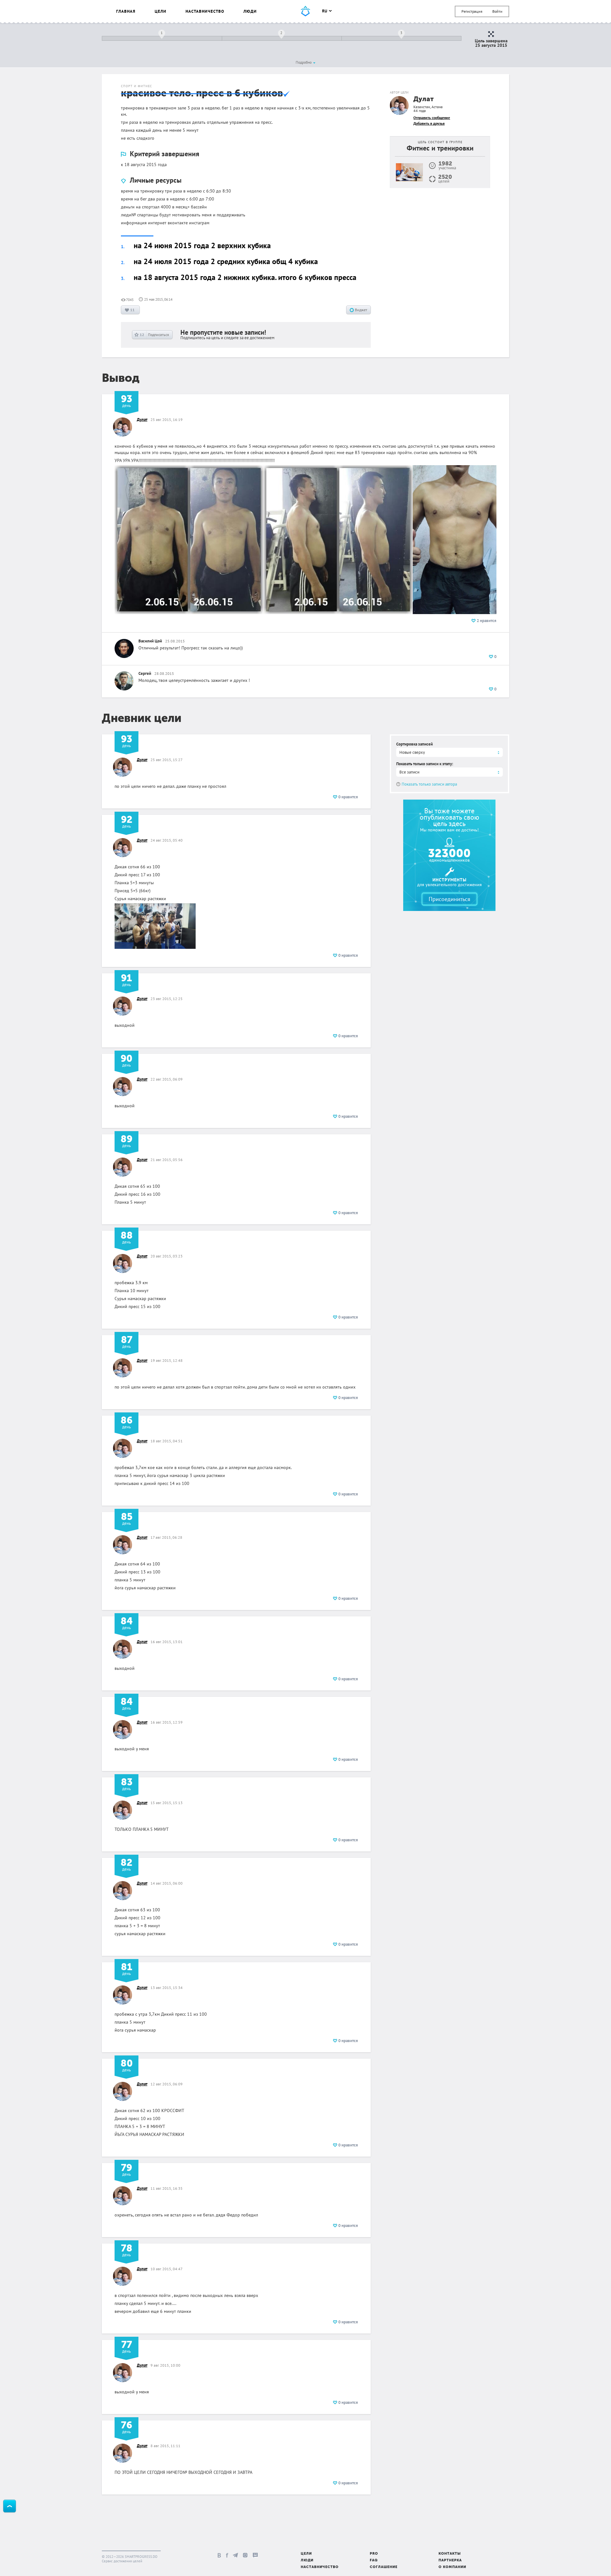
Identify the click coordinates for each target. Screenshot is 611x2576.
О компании (452, 2567)
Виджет (361, 310)
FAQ (374, 2561)
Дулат (424, 99)
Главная (126, 11)
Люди (250, 11)
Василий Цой (150, 641)
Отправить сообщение (432, 118)
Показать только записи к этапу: (425, 764)
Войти (497, 11)
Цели (161, 11)
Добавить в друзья (429, 123)
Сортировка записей (414, 744)
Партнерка (450, 2561)
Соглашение (384, 2567)
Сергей (145, 673)
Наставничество (205, 11)
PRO (374, 2554)
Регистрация (472, 11)
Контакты (450, 2554)
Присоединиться (449, 899)
